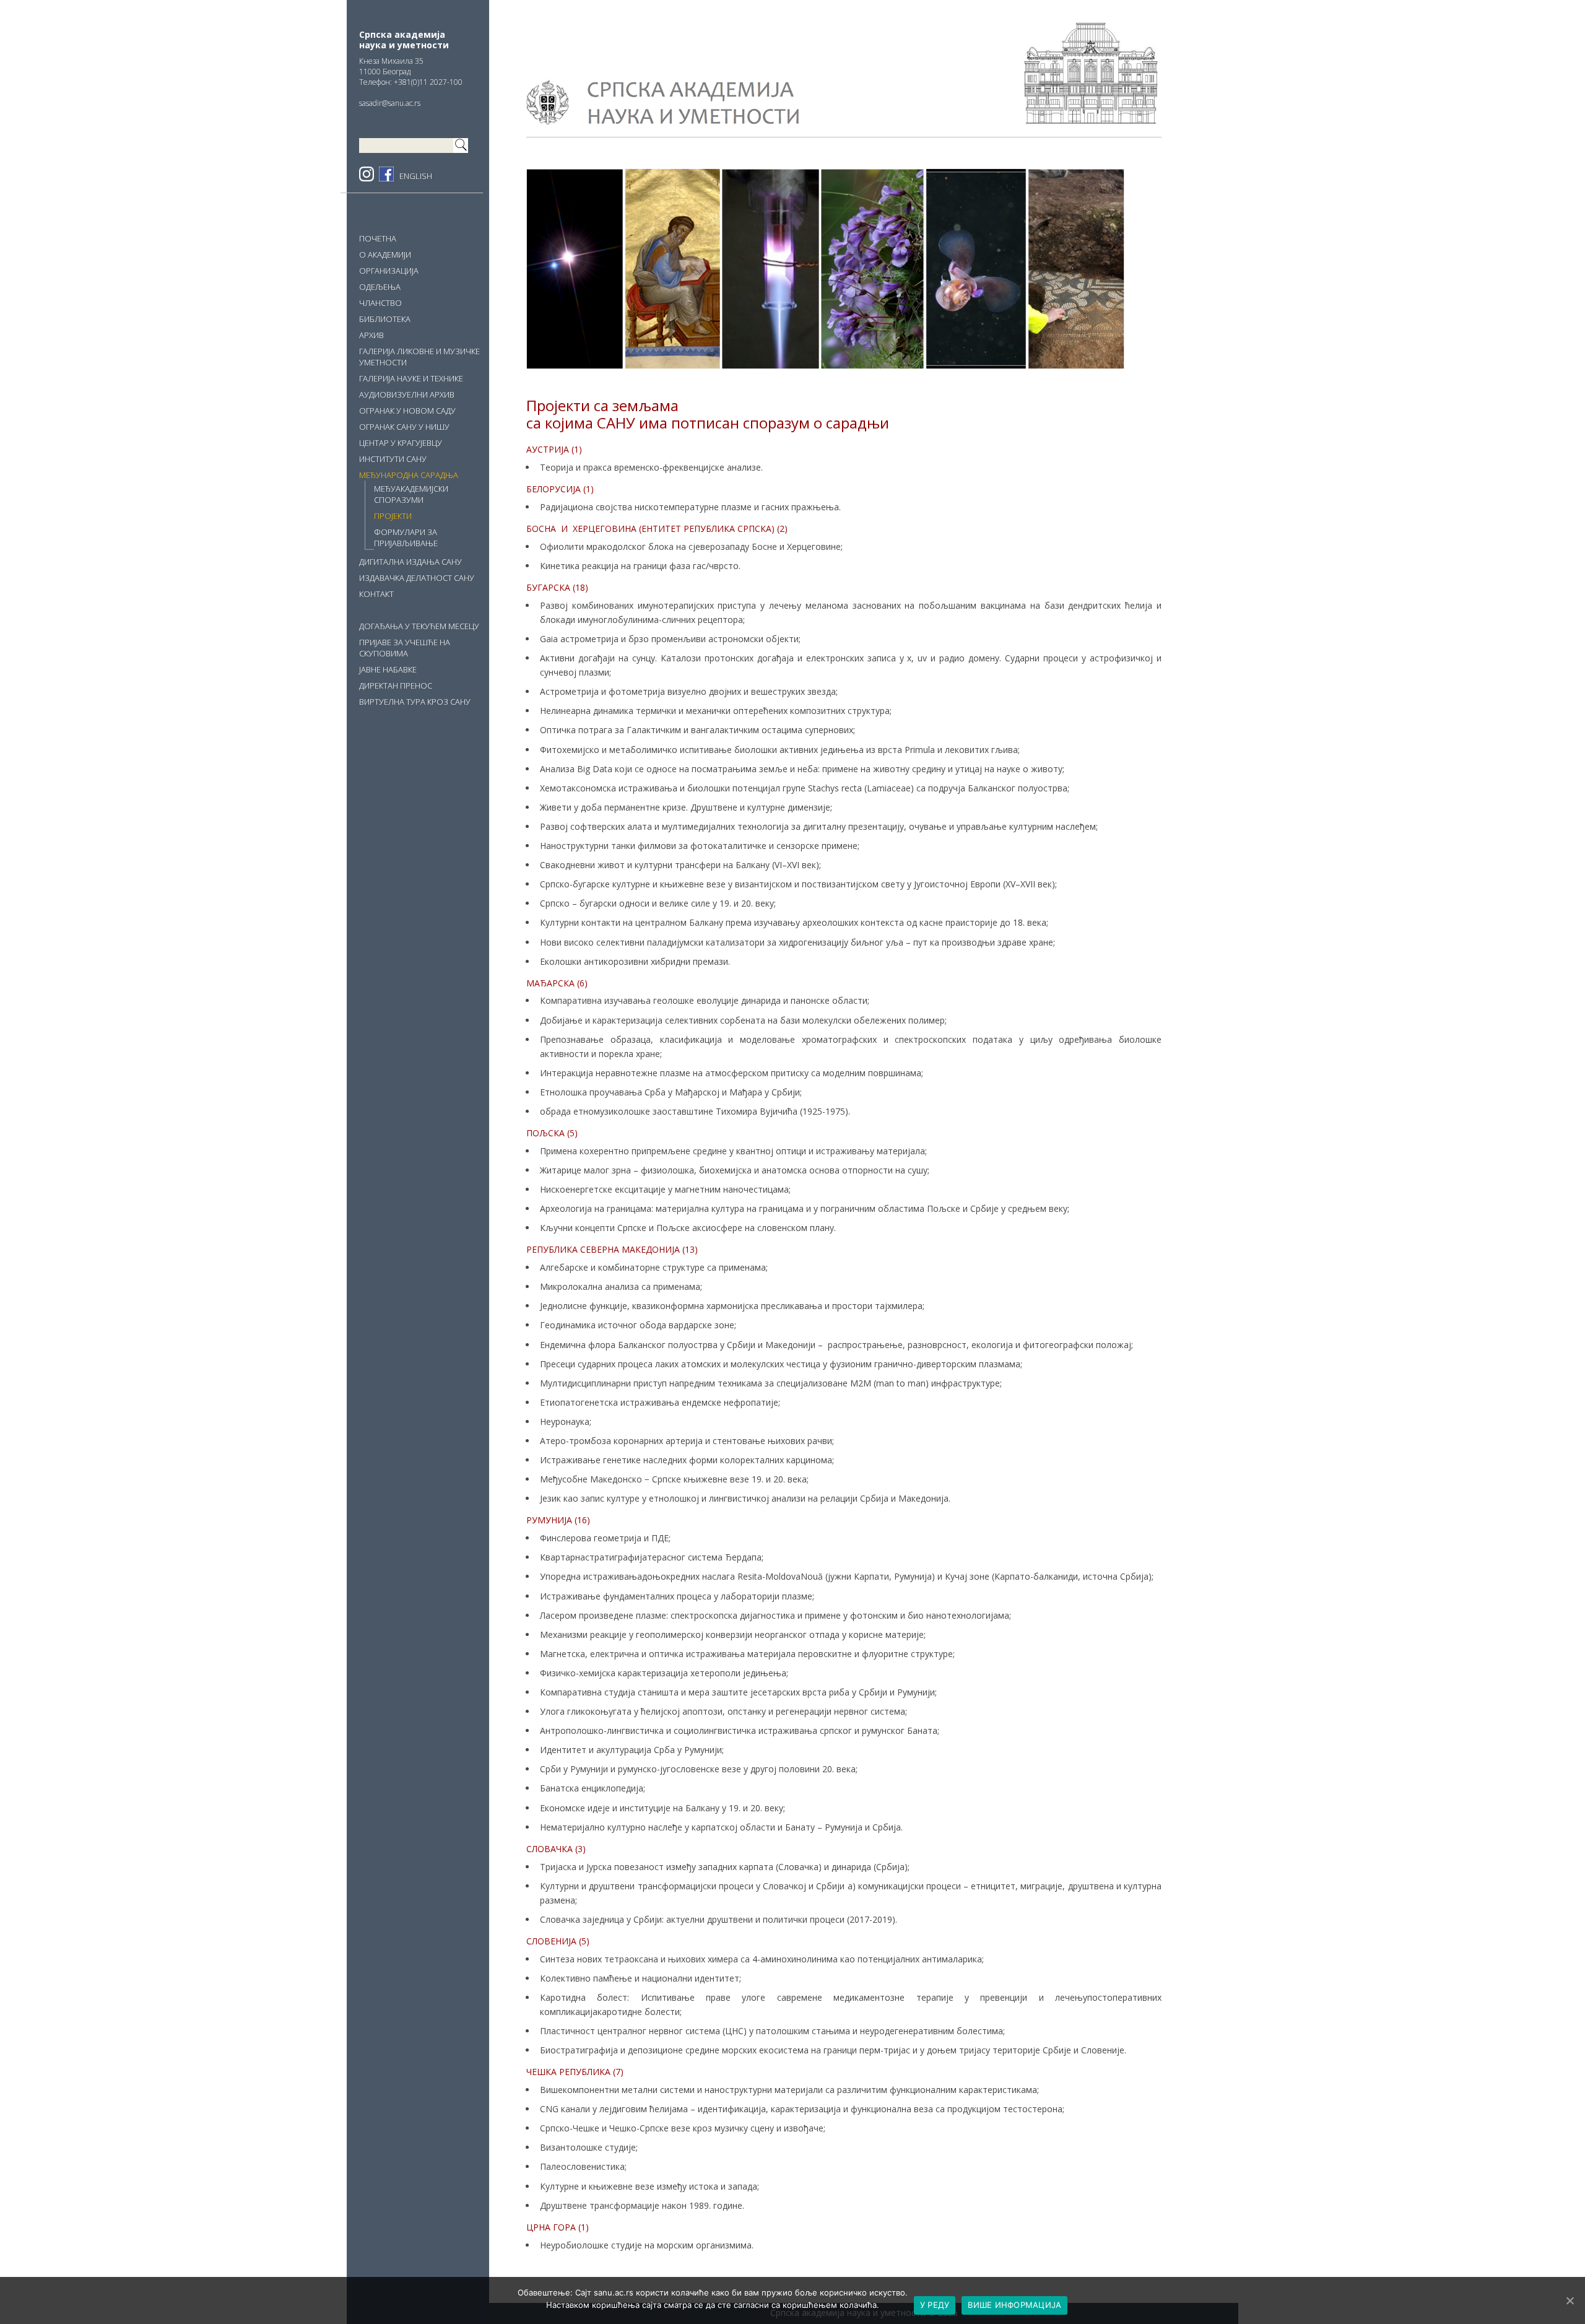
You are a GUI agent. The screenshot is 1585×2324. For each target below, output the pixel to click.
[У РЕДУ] (1570, 2300)
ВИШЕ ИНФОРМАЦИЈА (1014, 2305)
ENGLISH (416, 176)
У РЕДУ (935, 2305)
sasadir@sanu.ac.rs (390, 103)
